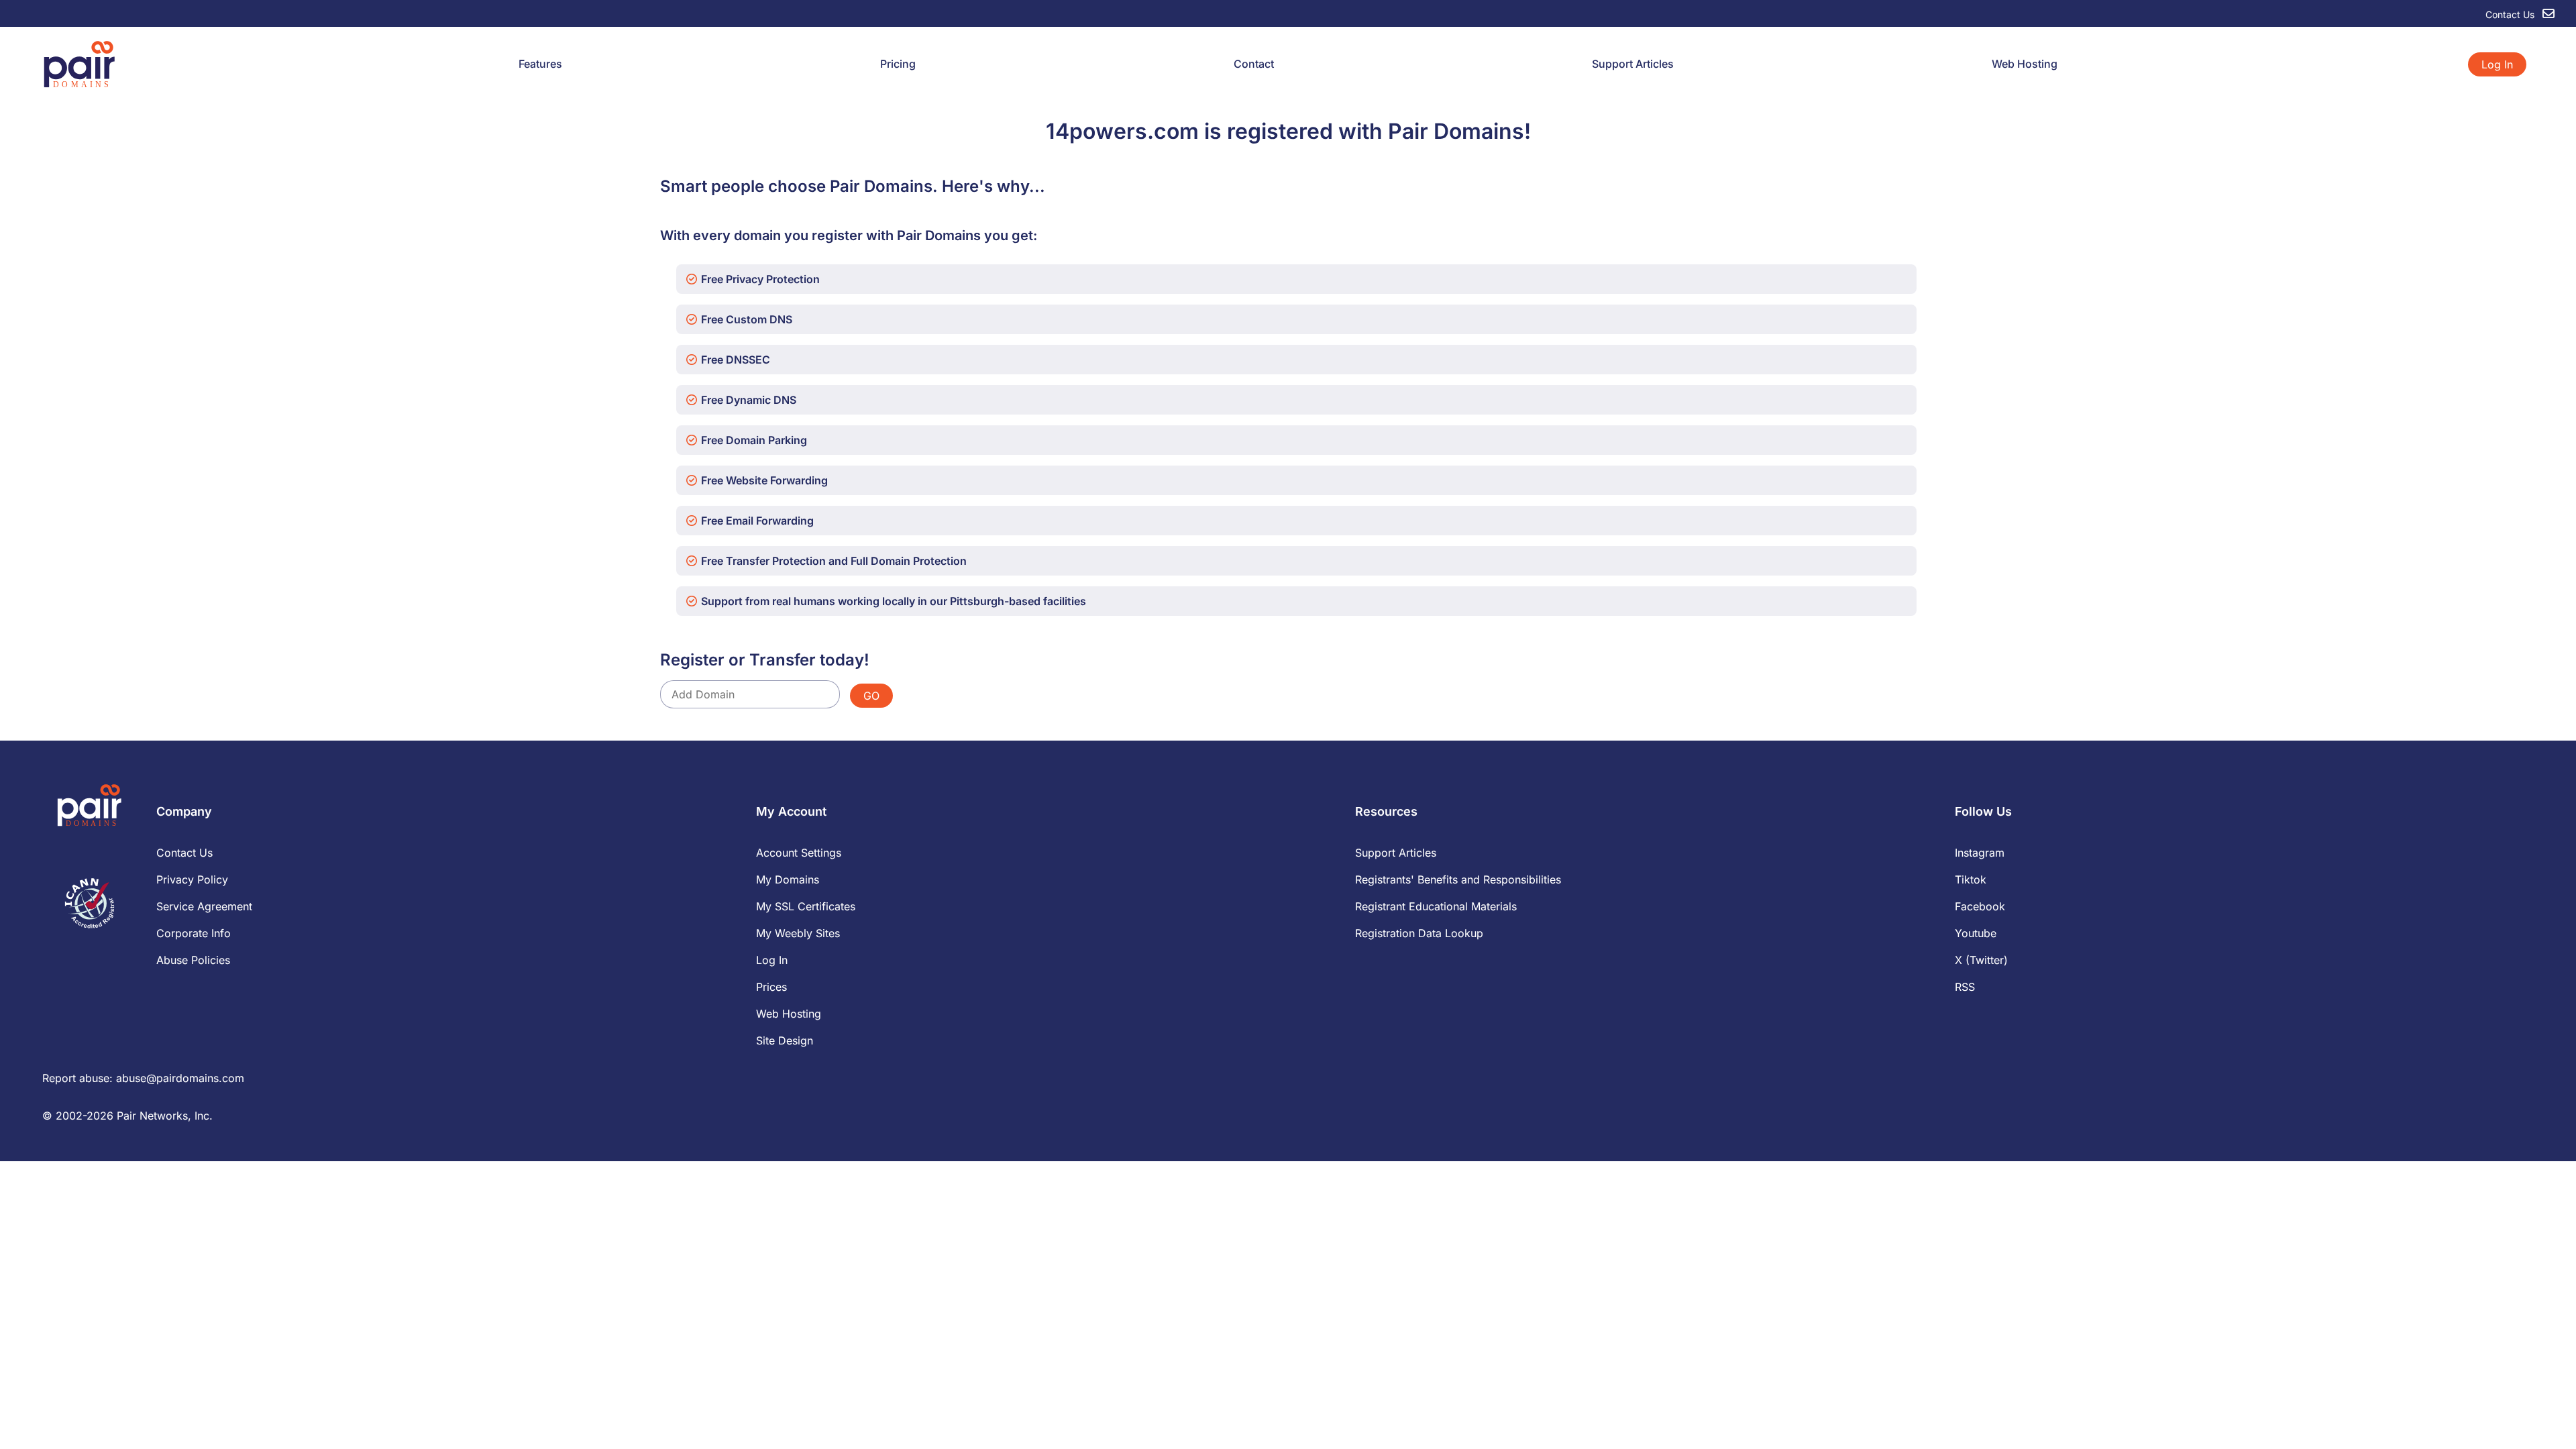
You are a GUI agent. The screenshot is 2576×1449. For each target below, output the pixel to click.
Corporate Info (194, 933)
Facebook (1980, 906)
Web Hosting (2025, 64)
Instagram (1980, 853)
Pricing (898, 64)
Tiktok (1971, 879)
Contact (1254, 64)
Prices (771, 987)
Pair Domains (1456, 131)
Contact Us (2511, 14)
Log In (2497, 64)
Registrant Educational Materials (1436, 906)
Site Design (785, 1040)
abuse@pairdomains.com (180, 1078)
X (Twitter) (1981, 960)
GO (871, 696)
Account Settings (799, 853)
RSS (1965, 987)
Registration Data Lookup (1419, 933)
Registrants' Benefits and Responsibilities (1458, 879)
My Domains (788, 879)
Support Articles (1633, 64)
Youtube (1976, 933)
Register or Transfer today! (765, 660)
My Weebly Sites (798, 933)
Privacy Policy (192, 879)
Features (540, 64)
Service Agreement (204, 906)
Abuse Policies (193, 960)
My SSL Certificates (806, 906)
